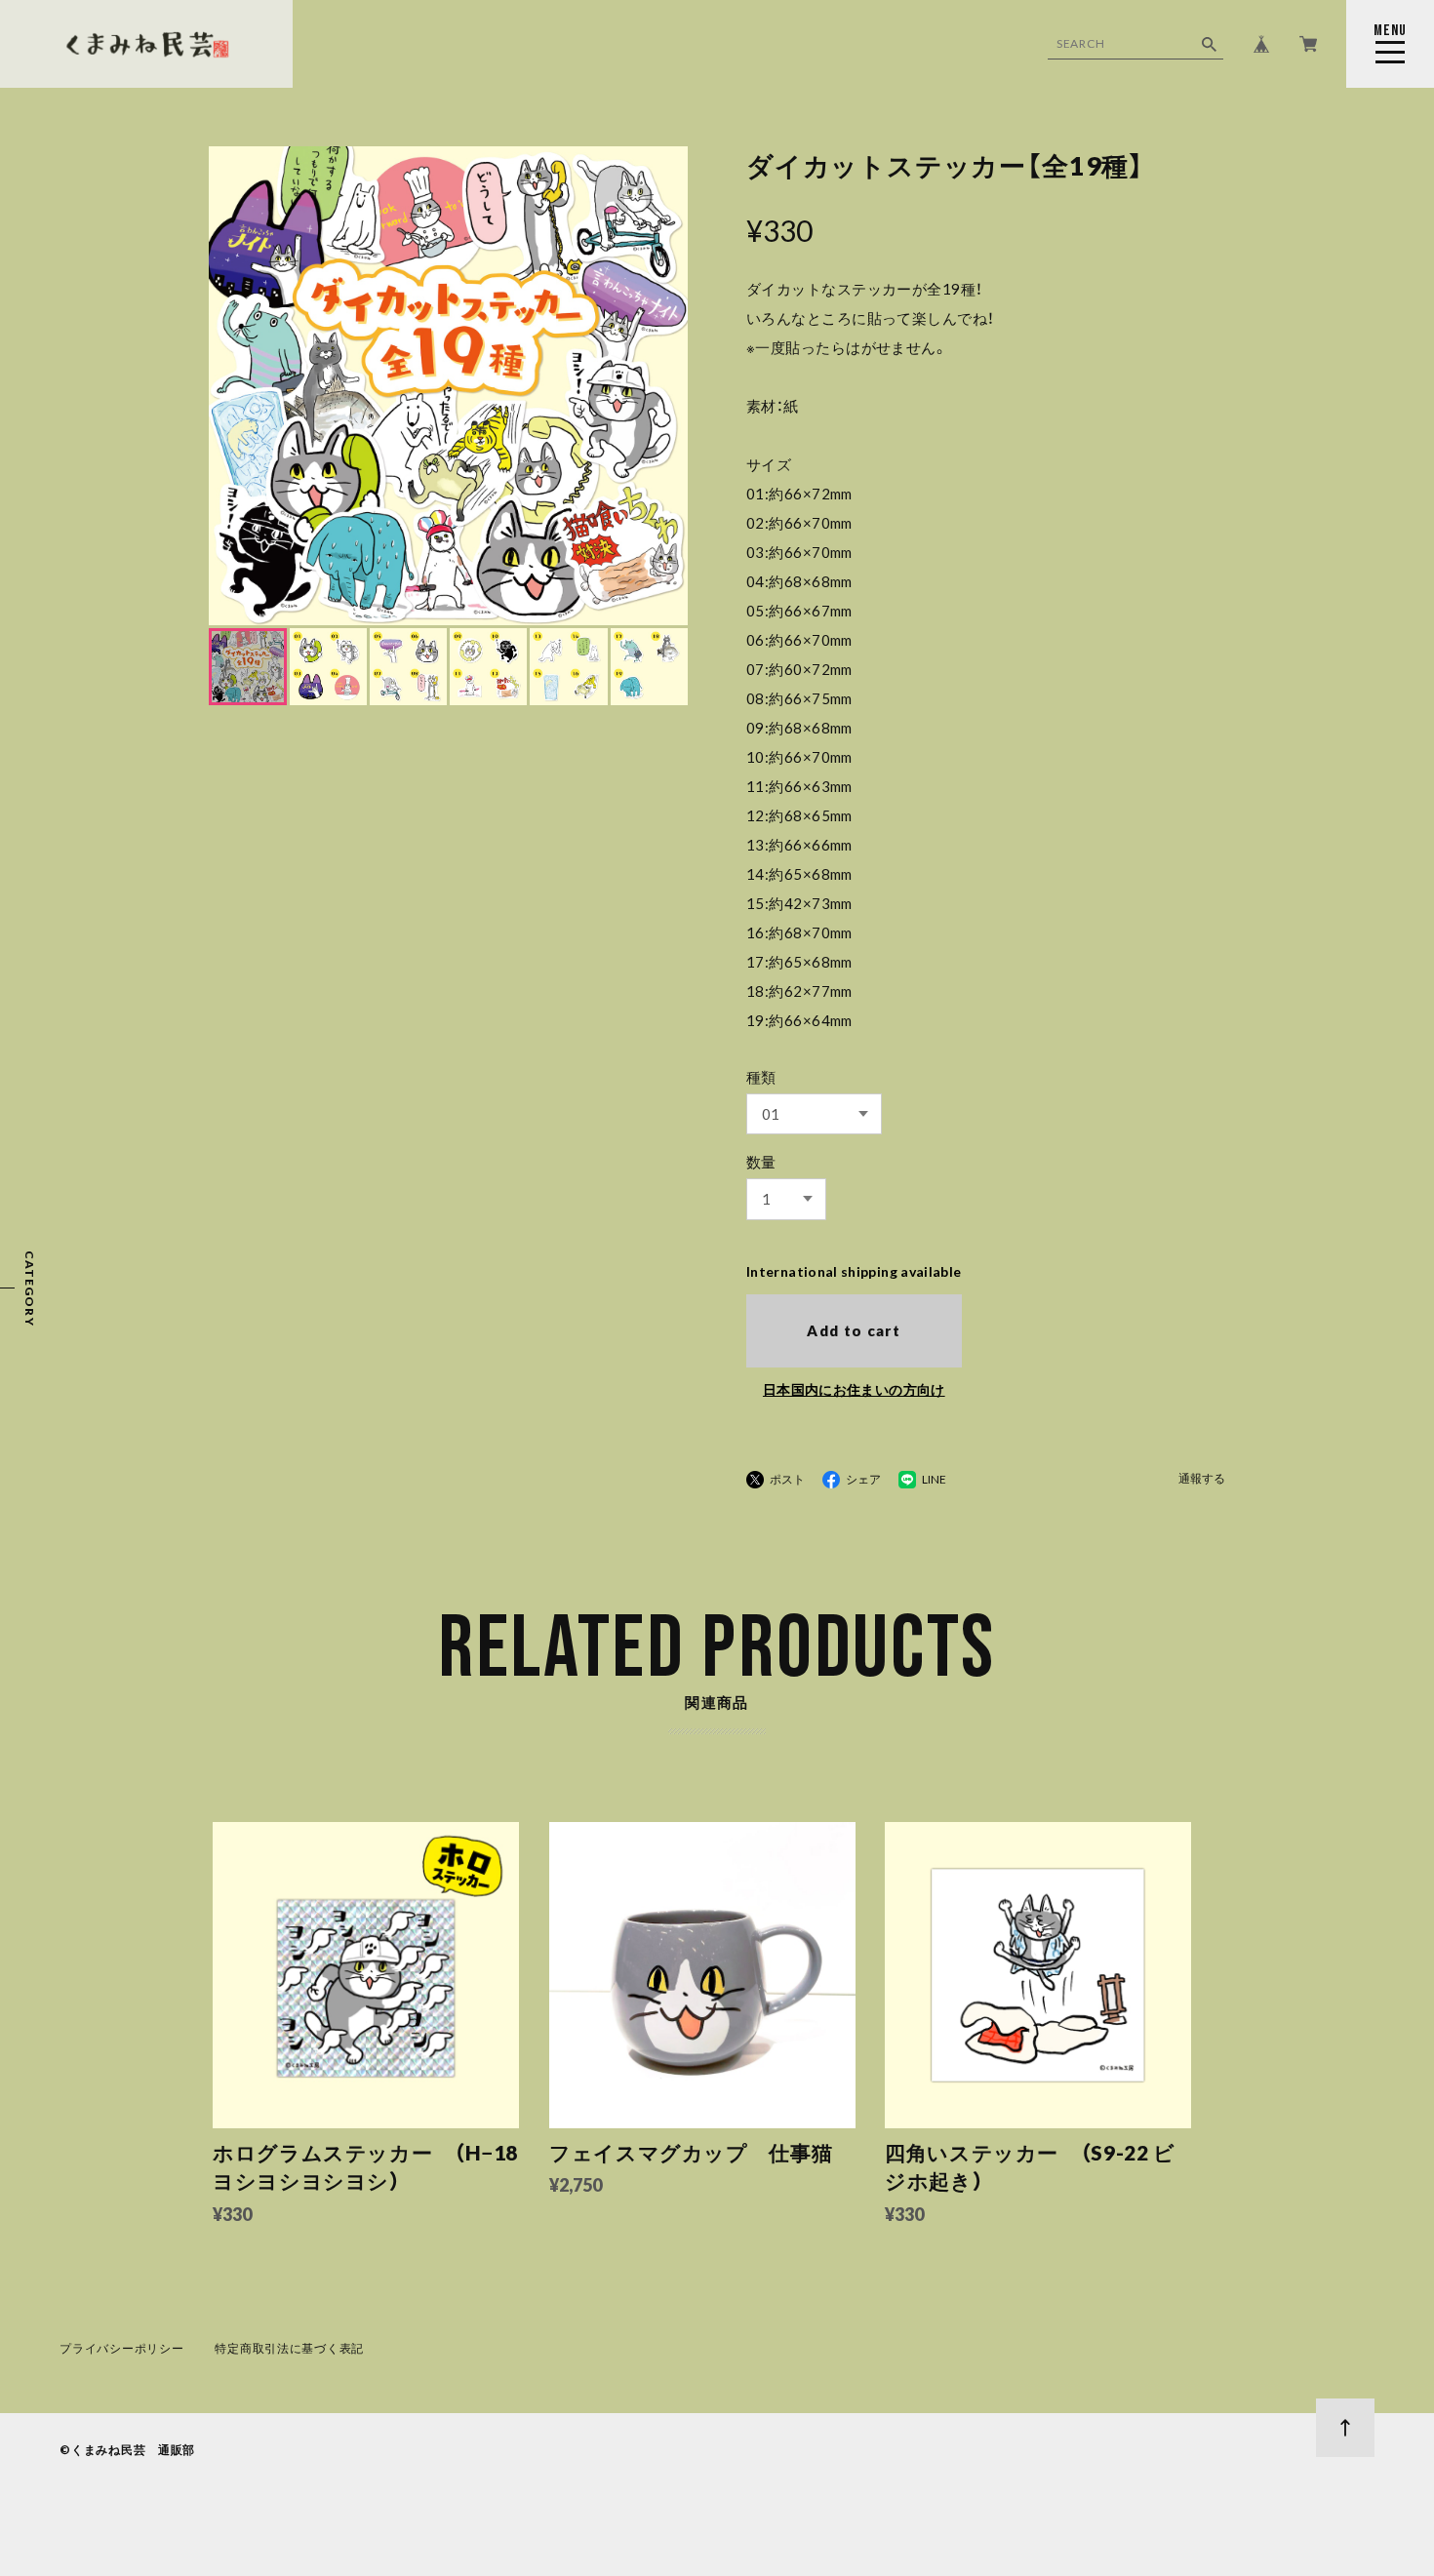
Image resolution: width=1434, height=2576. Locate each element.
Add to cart (854, 1330)
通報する (1202, 1479)
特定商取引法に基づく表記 (289, 2348)
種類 (761, 1077)
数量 (761, 1162)
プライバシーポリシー (121, 2348)
